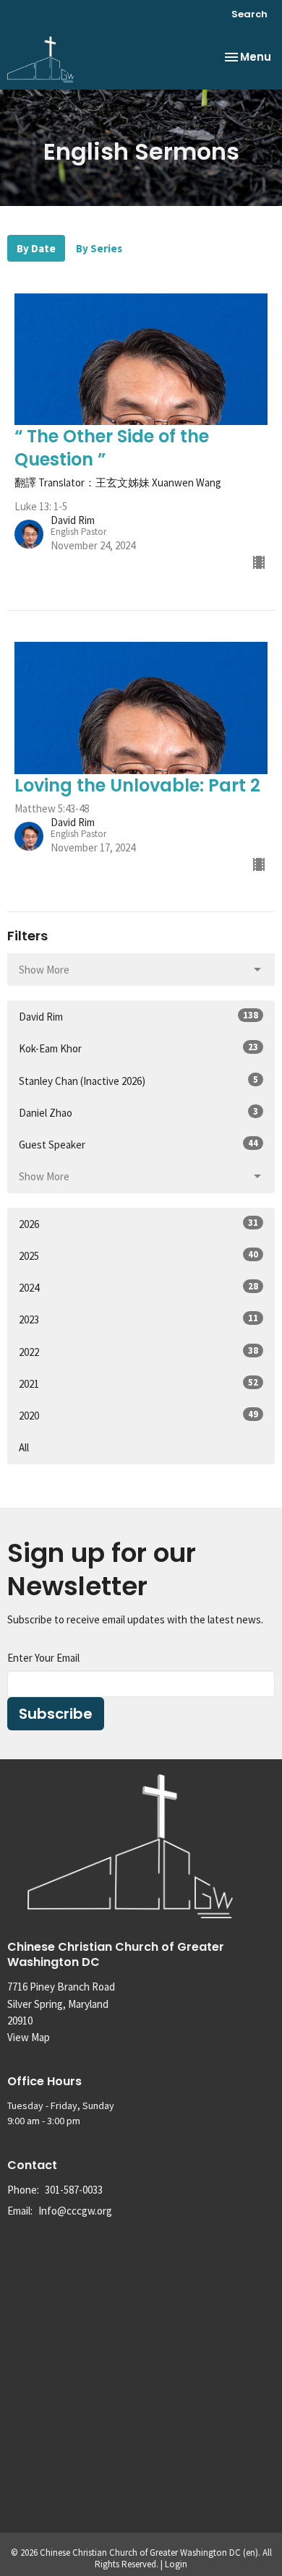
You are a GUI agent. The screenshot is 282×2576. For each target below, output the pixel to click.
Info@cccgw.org (75, 2211)
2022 (138, 1352)
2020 (138, 1415)
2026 (138, 1224)
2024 (138, 1287)
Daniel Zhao (138, 1112)
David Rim (138, 1016)
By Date (36, 248)
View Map (29, 2037)
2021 (138, 1383)
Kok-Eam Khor (138, 1048)
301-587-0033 (74, 2190)
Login (176, 2564)
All (24, 1447)
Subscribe (56, 1714)
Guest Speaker (138, 1144)
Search (249, 14)
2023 (138, 1319)
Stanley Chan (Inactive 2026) (138, 1081)
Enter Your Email (43, 1658)
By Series (99, 248)
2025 (138, 1255)
